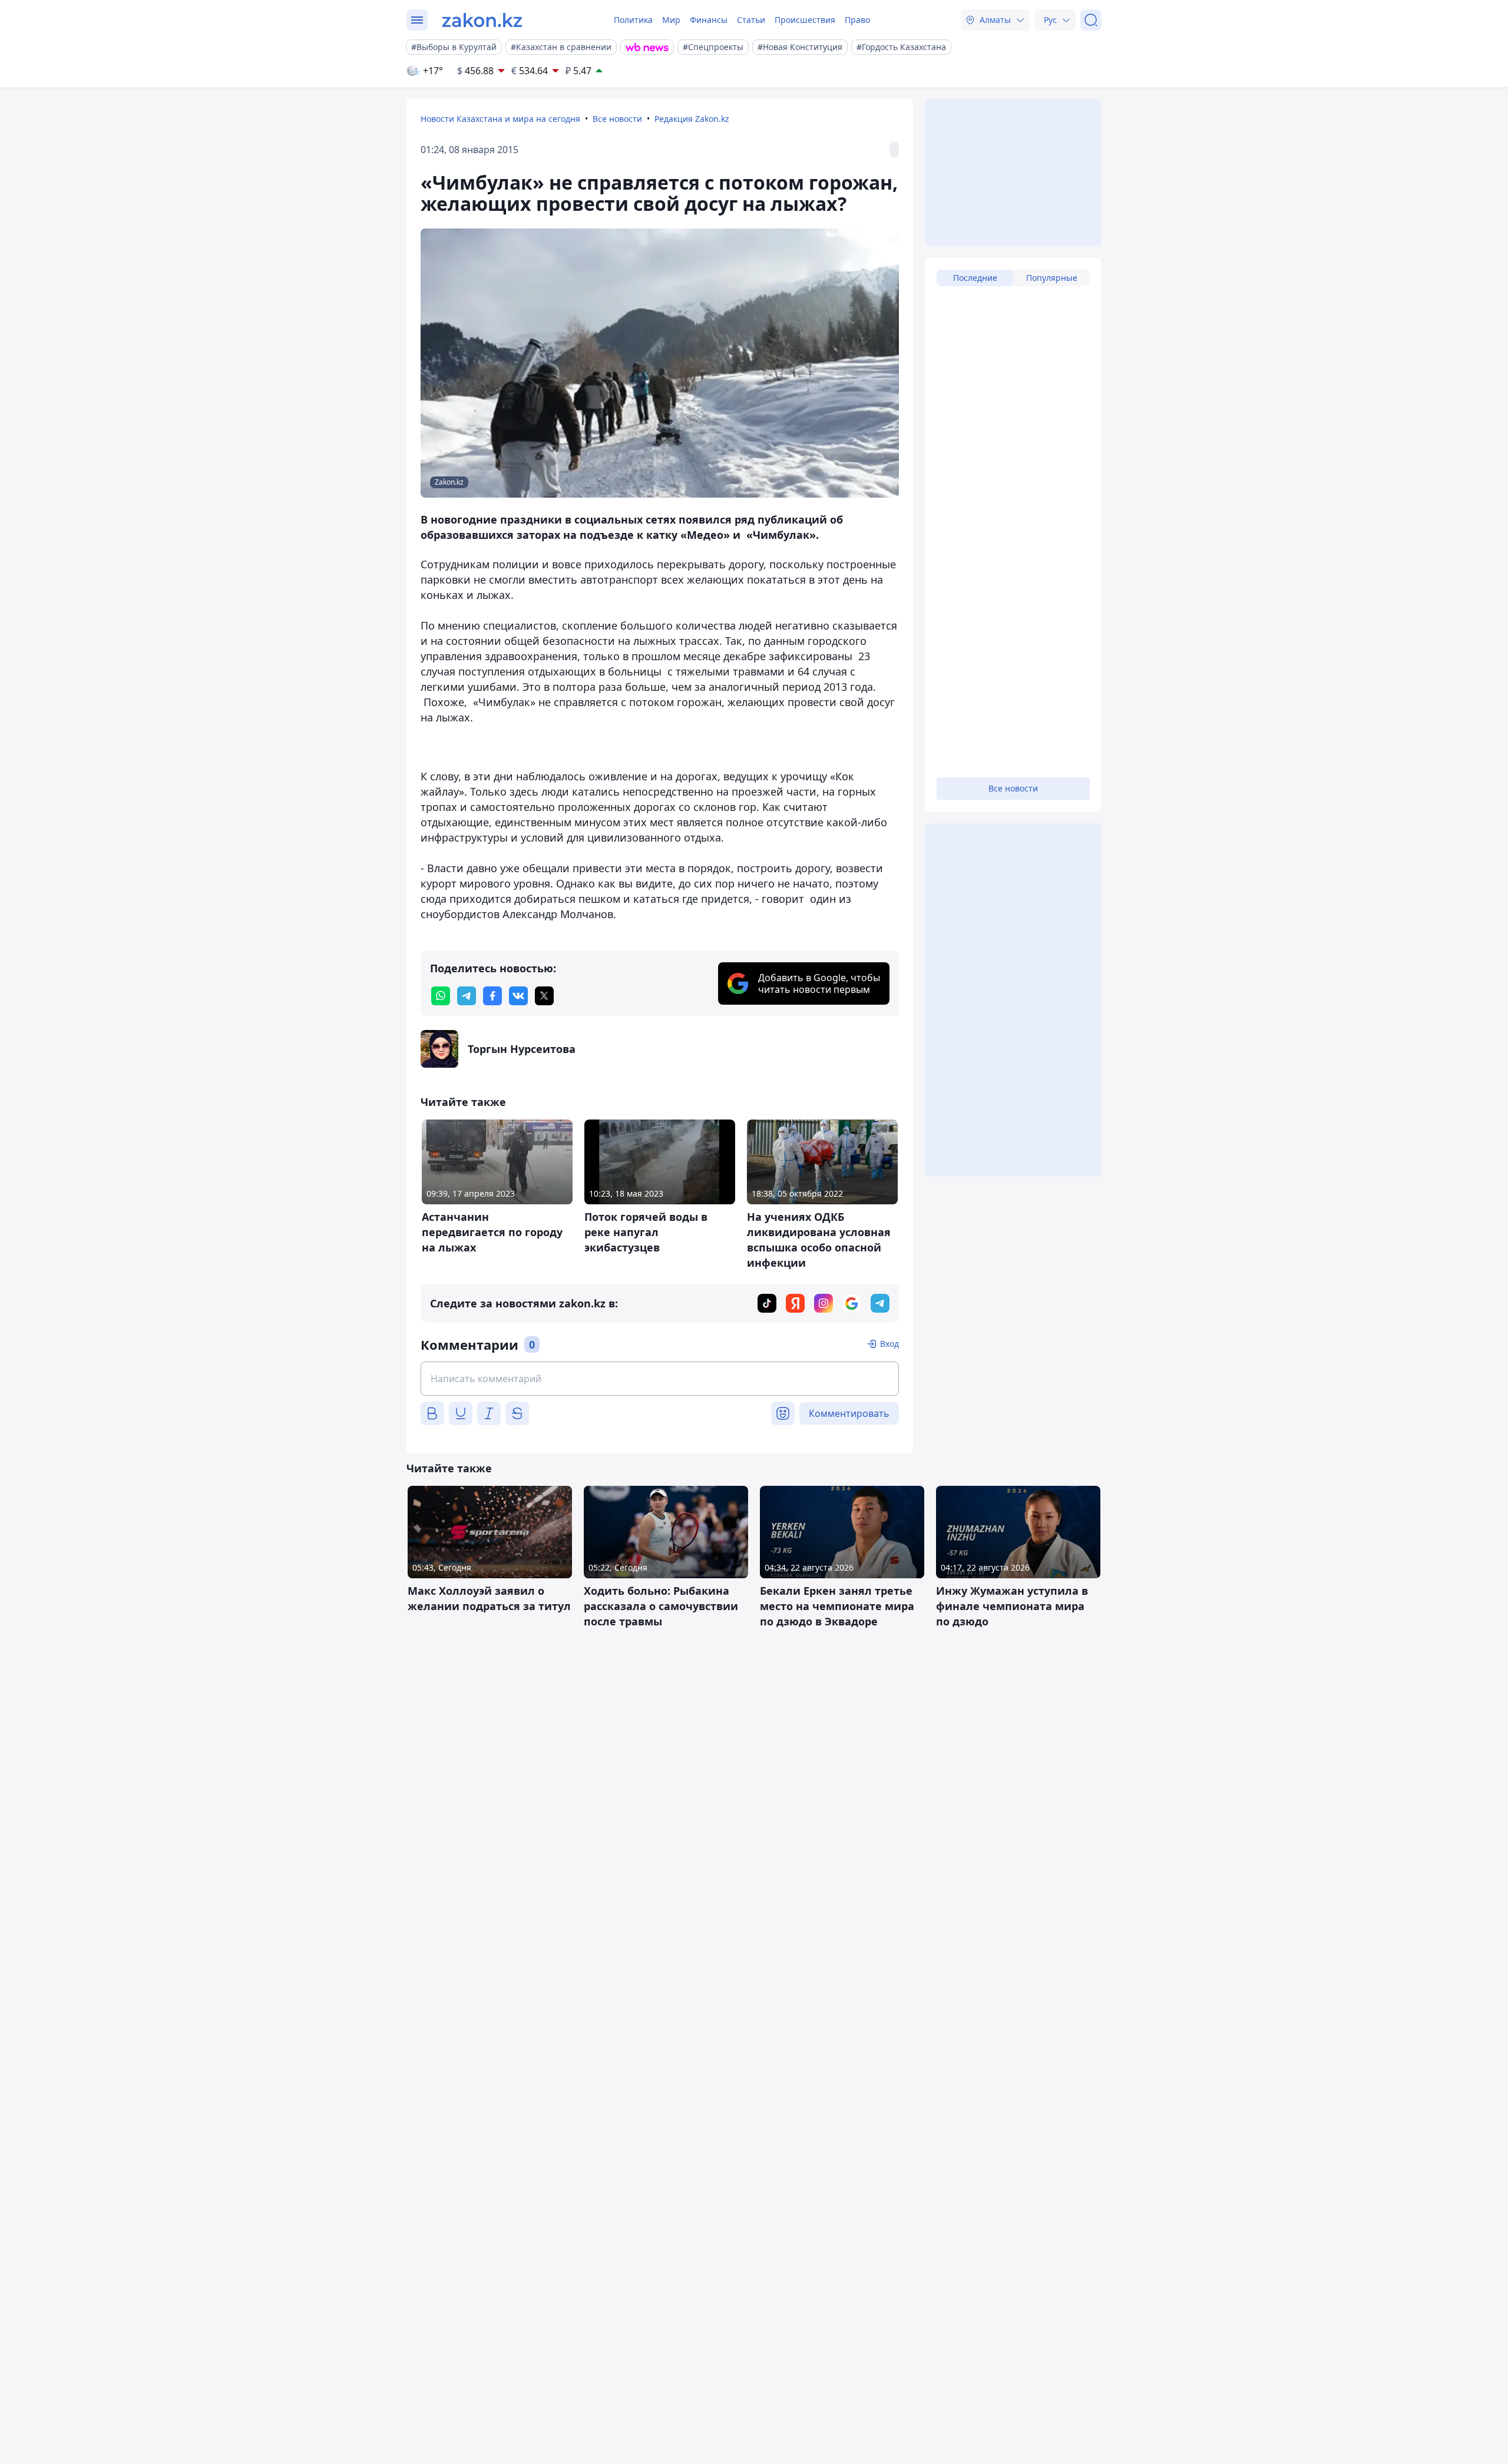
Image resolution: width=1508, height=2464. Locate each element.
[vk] (518, 996)
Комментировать (849, 1413)
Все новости (617, 119)
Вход (889, 1344)
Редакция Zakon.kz (692, 119)
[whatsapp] (441, 996)
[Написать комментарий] (660, 1379)
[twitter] (544, 996)
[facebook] (492, 996)
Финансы (709, 20)
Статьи (751, 20)
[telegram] (467, 996)
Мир (671, 20)
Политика (633, 20)
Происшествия (805, 20)
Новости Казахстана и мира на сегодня (500, 119)
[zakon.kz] (482, 20)
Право (857, 20)
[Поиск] (1091, 20)
